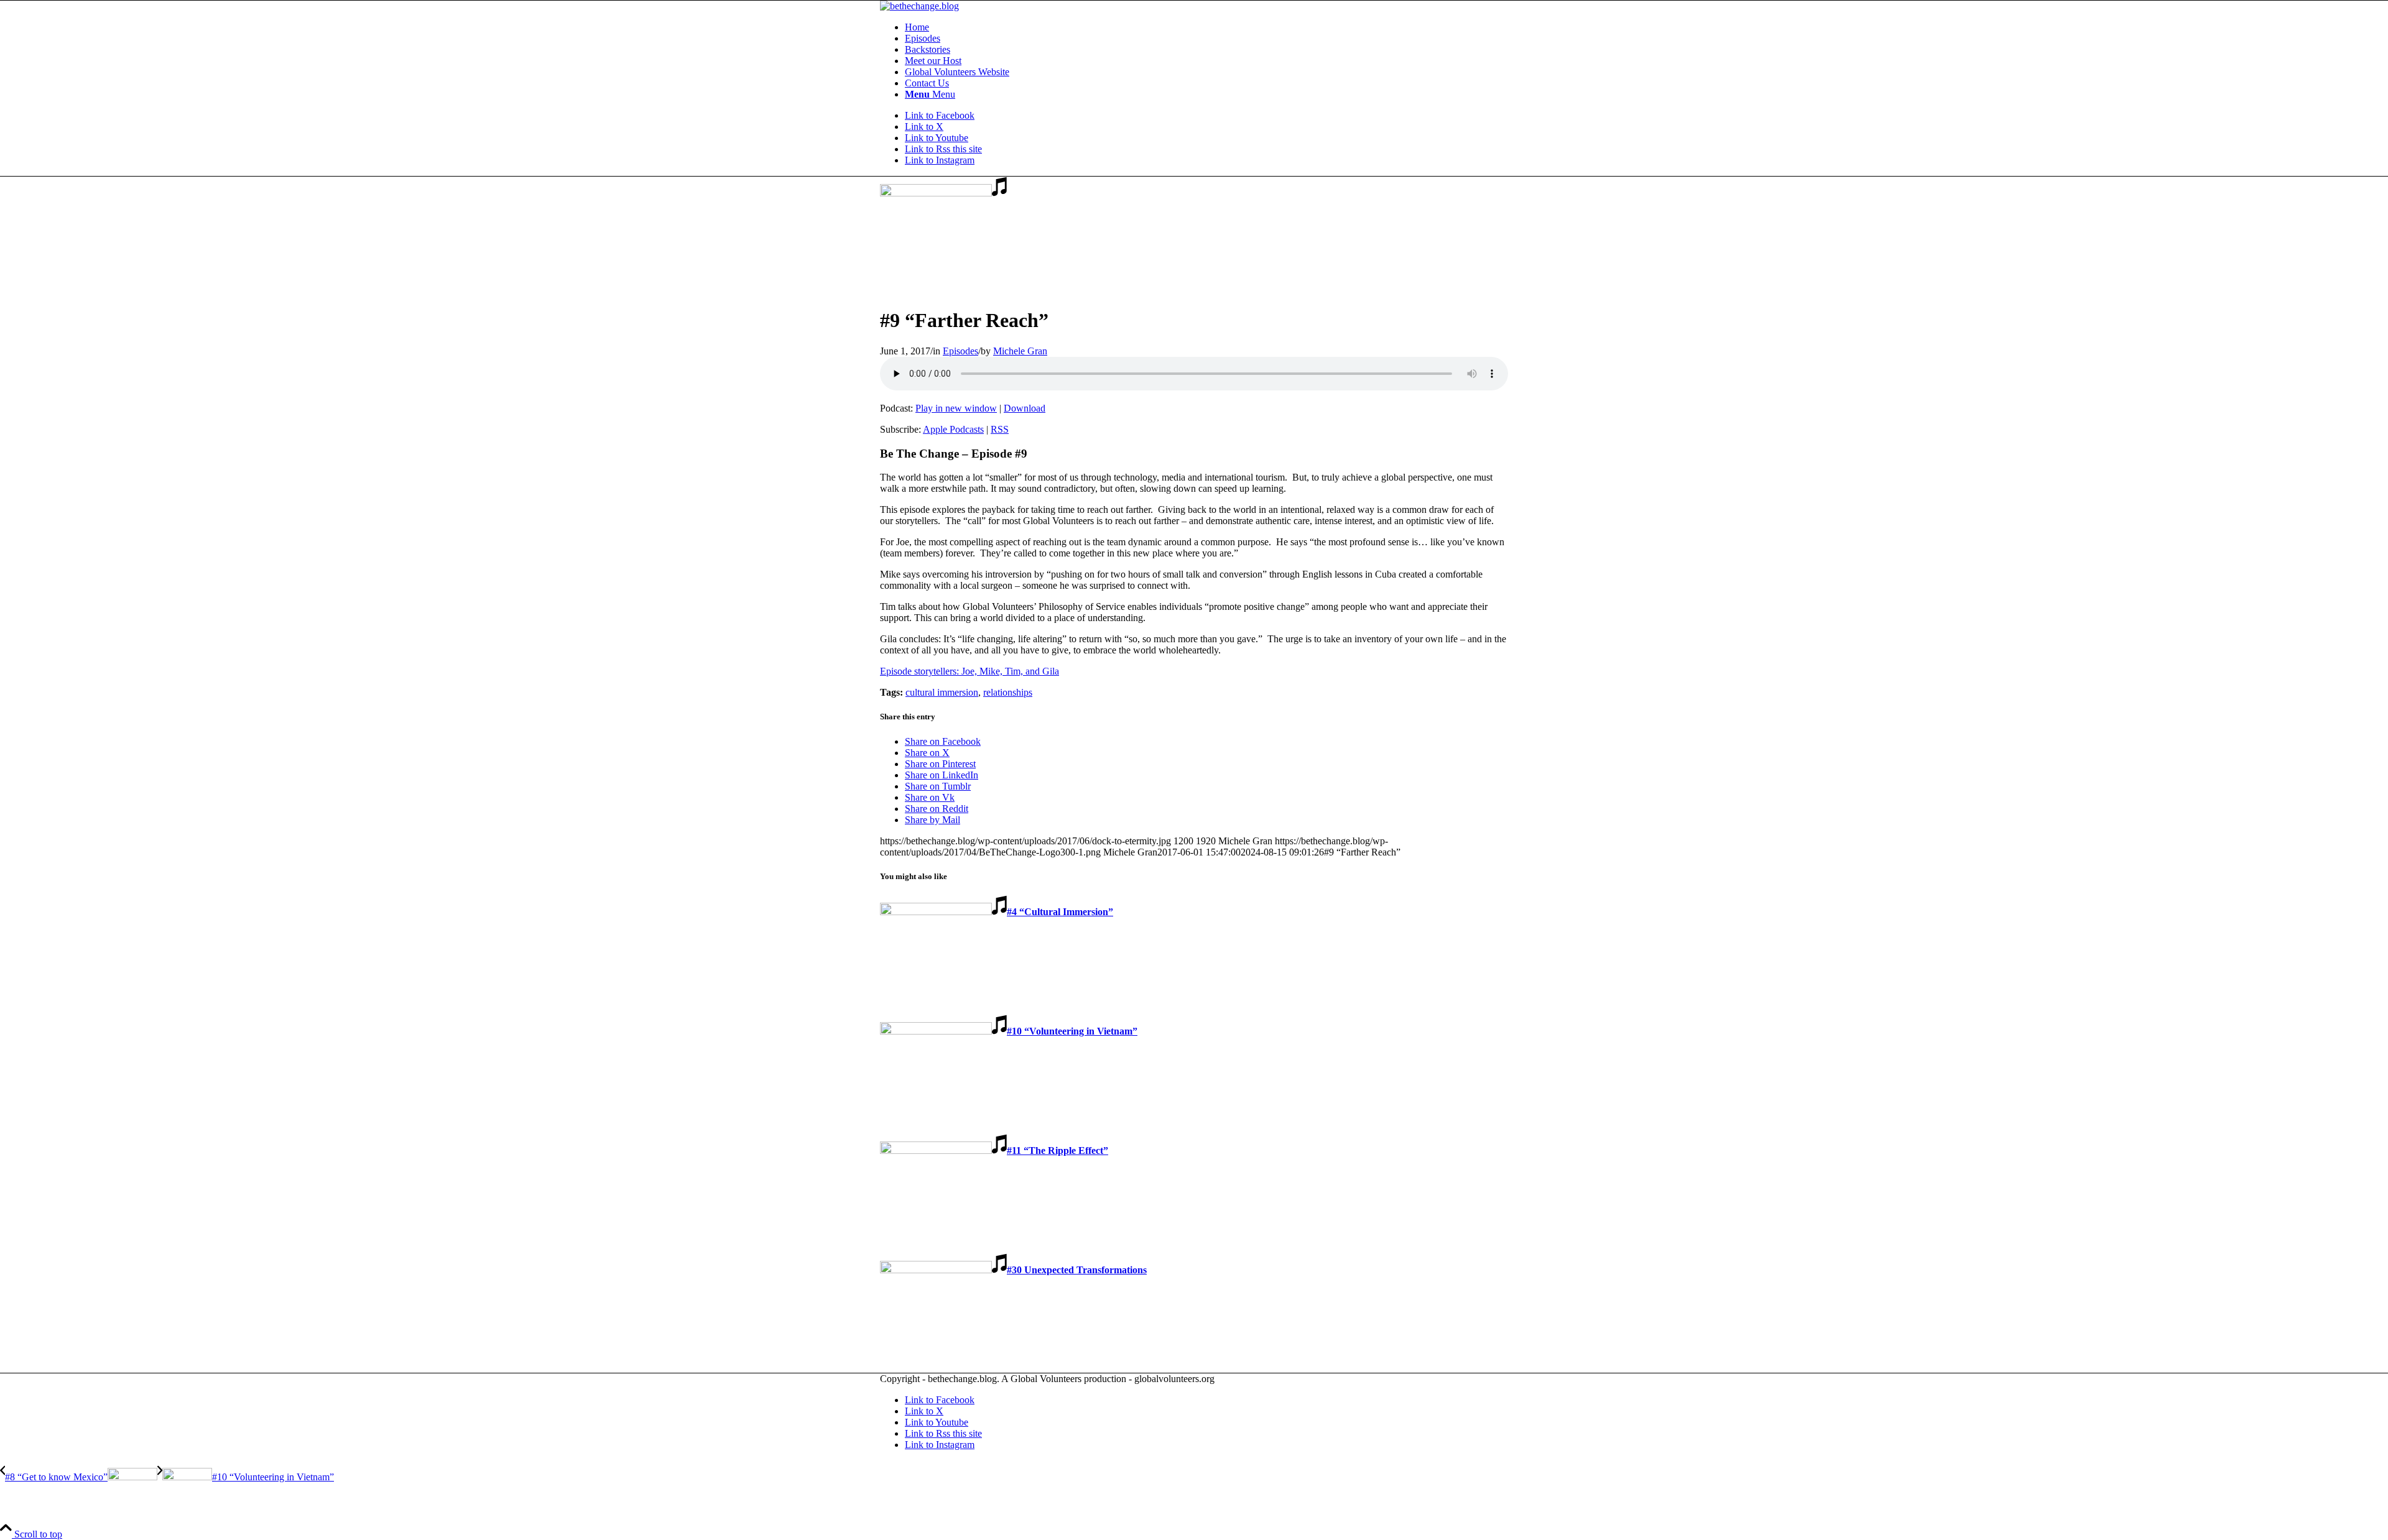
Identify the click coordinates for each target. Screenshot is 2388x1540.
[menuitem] (1206, 27)
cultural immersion (942, 692)
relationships (1008, 692)
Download (1025, 408)
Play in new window (956, 408)
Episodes (960, 351)
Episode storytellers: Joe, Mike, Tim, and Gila (970, 671)
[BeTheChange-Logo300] (919, 6)
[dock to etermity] (943, 193)
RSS (1000, 429)
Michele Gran (1020, 351)
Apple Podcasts (953, 429)
